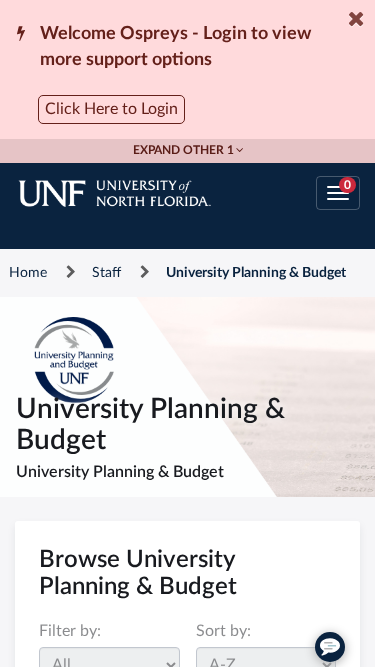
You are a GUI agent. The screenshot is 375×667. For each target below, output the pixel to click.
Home (28, 273)
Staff (106, 273)
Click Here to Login (111, 109)
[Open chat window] (330, 647)
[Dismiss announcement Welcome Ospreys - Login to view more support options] (356, 19)
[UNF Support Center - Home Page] (134, 193)
